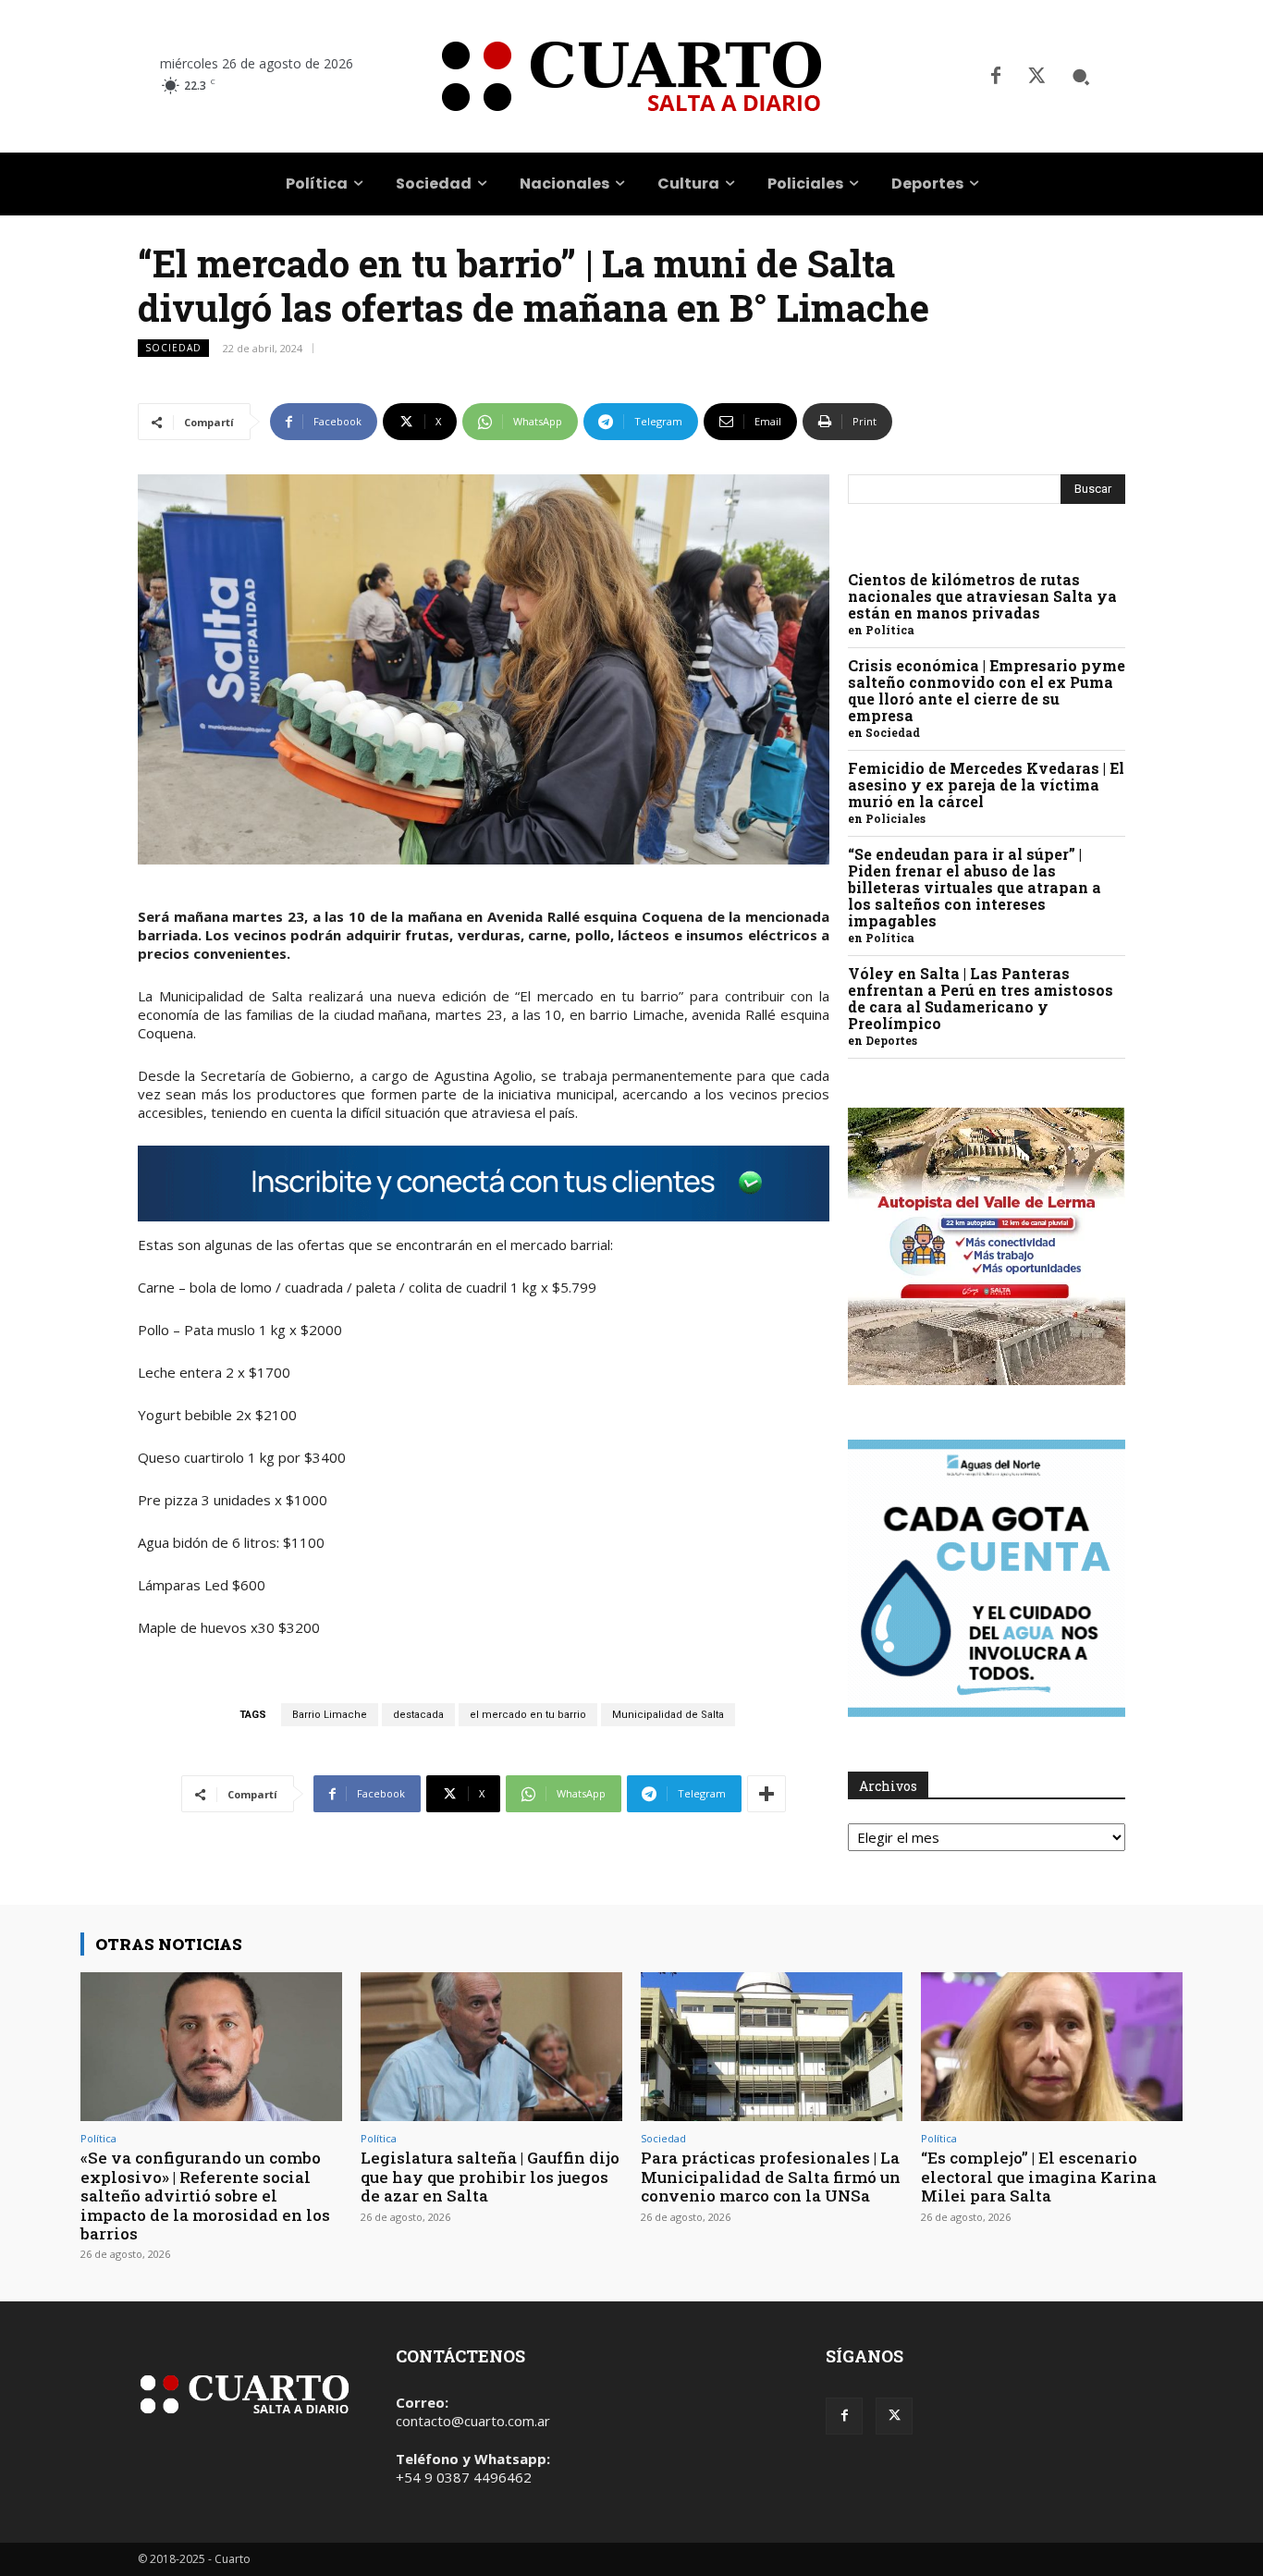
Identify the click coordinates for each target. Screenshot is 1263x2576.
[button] (1081, 77)
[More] (766, 1794)
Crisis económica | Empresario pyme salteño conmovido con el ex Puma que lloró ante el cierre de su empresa (987, 690)
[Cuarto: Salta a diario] (631, 76)
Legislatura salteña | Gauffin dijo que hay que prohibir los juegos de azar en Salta (490, 2177)
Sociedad (173, 348)
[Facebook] (996, 77)
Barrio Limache (330, 1715)
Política (890, 630)
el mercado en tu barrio (528, 1715)
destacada (418, 1715)
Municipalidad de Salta (668, 1715)
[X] (1036, 77)
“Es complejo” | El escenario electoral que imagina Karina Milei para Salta (1039, 2177)
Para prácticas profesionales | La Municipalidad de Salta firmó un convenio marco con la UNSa (771, 2177)
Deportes (891, 1040)
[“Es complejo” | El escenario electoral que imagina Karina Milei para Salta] (1052, 2047)
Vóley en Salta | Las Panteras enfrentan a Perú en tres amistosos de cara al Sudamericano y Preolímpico (981, 998)
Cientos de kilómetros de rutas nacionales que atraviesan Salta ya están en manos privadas (982, 596)
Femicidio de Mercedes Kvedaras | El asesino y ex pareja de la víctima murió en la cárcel (986, 785)
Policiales (895, 818)
